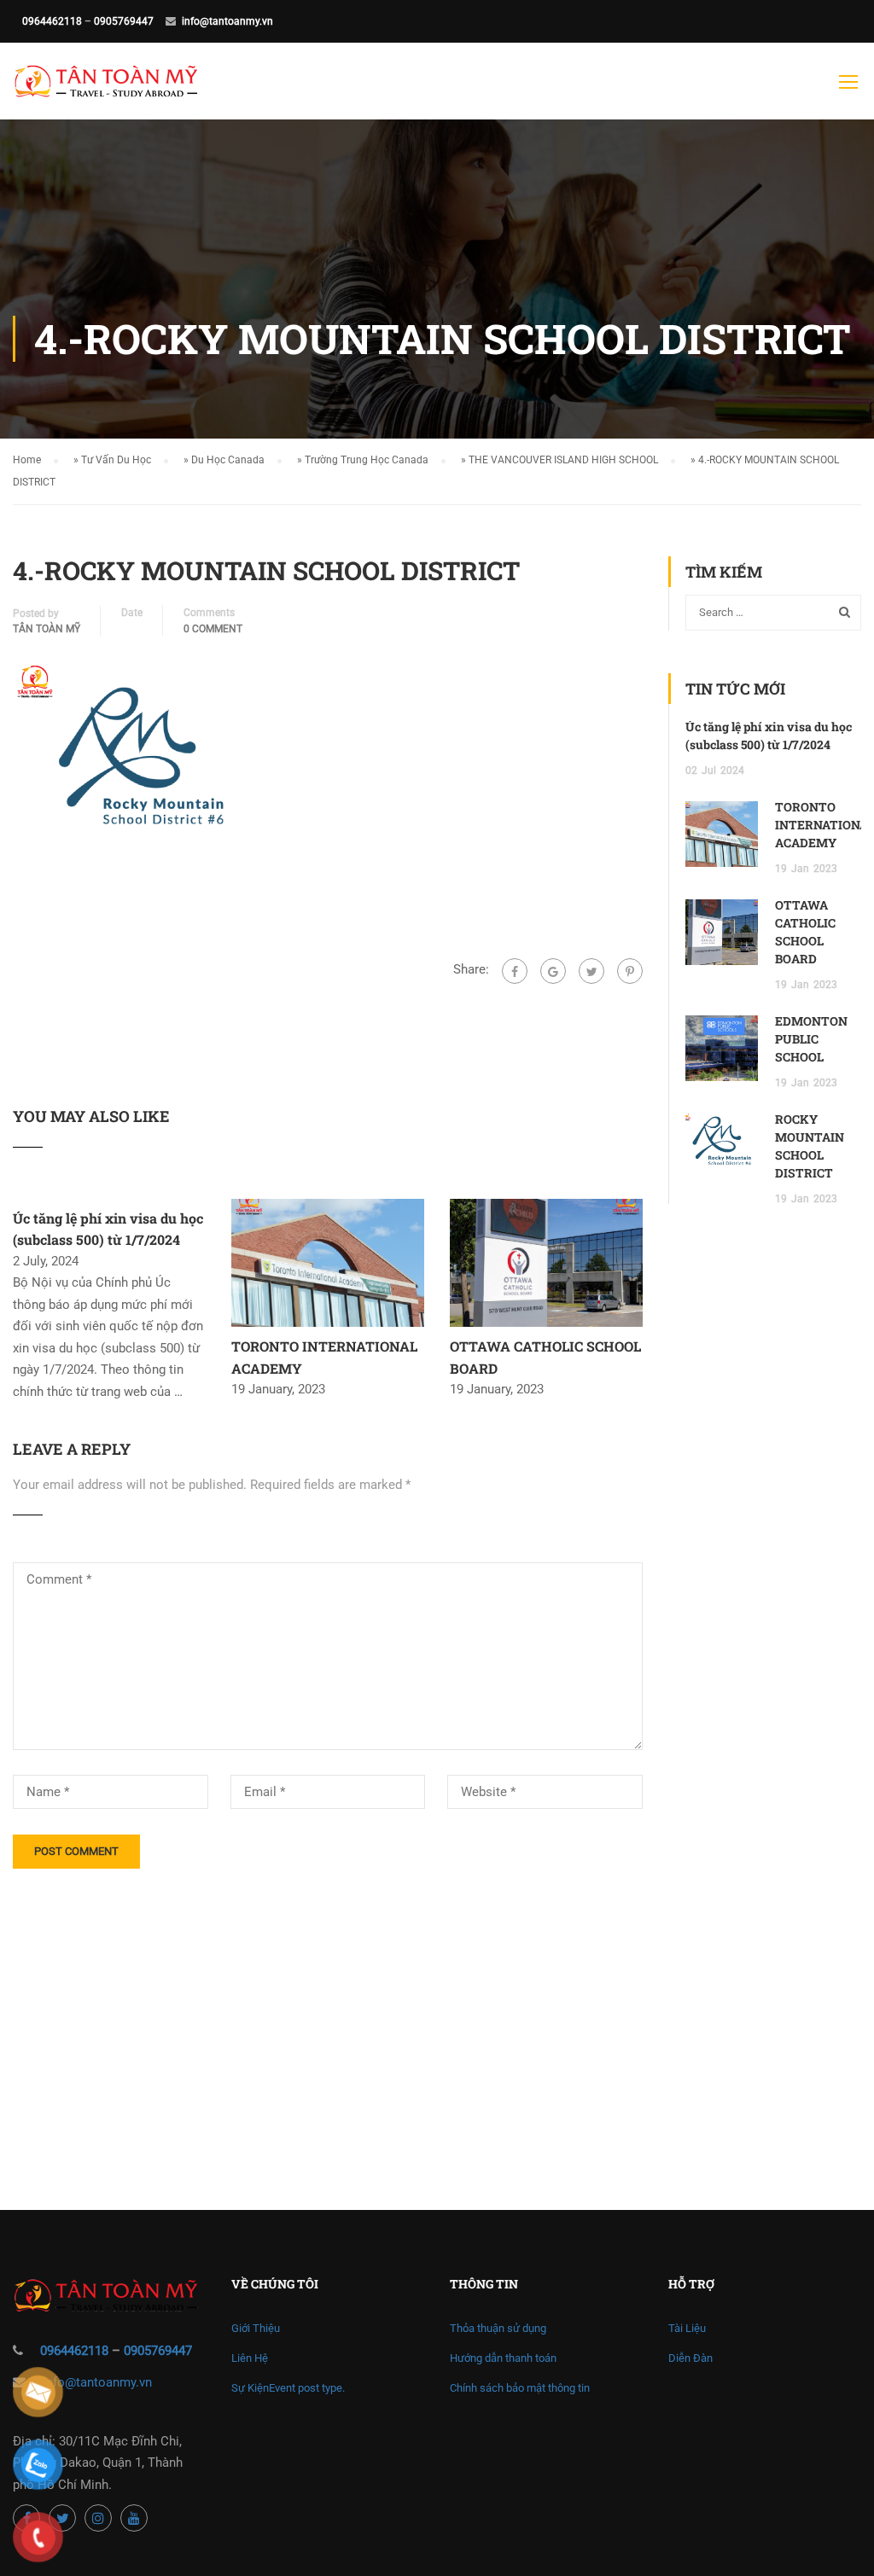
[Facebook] (515, 971)
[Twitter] (591, 971)
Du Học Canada (228, 460)
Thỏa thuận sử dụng (498, 2328)
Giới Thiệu (256, 2328)
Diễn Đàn (690, 2358)
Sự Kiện (288, 2388)
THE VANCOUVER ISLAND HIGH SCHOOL (563, 460)
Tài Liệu (687, 2328)
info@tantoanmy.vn (227, 21)
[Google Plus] (553, 971)
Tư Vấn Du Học (116, 460)
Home (27, 460)
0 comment (213, 629)
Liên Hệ (250, 2358)
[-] (106, 90)
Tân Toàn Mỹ (47, 629)
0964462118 (52, 21)
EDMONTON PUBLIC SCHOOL (811, 1039)
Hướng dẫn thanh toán (503, 2358)
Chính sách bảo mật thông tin (520, 2388)
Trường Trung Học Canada (367, 460)
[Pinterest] (630, 971)
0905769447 (124, 21)
